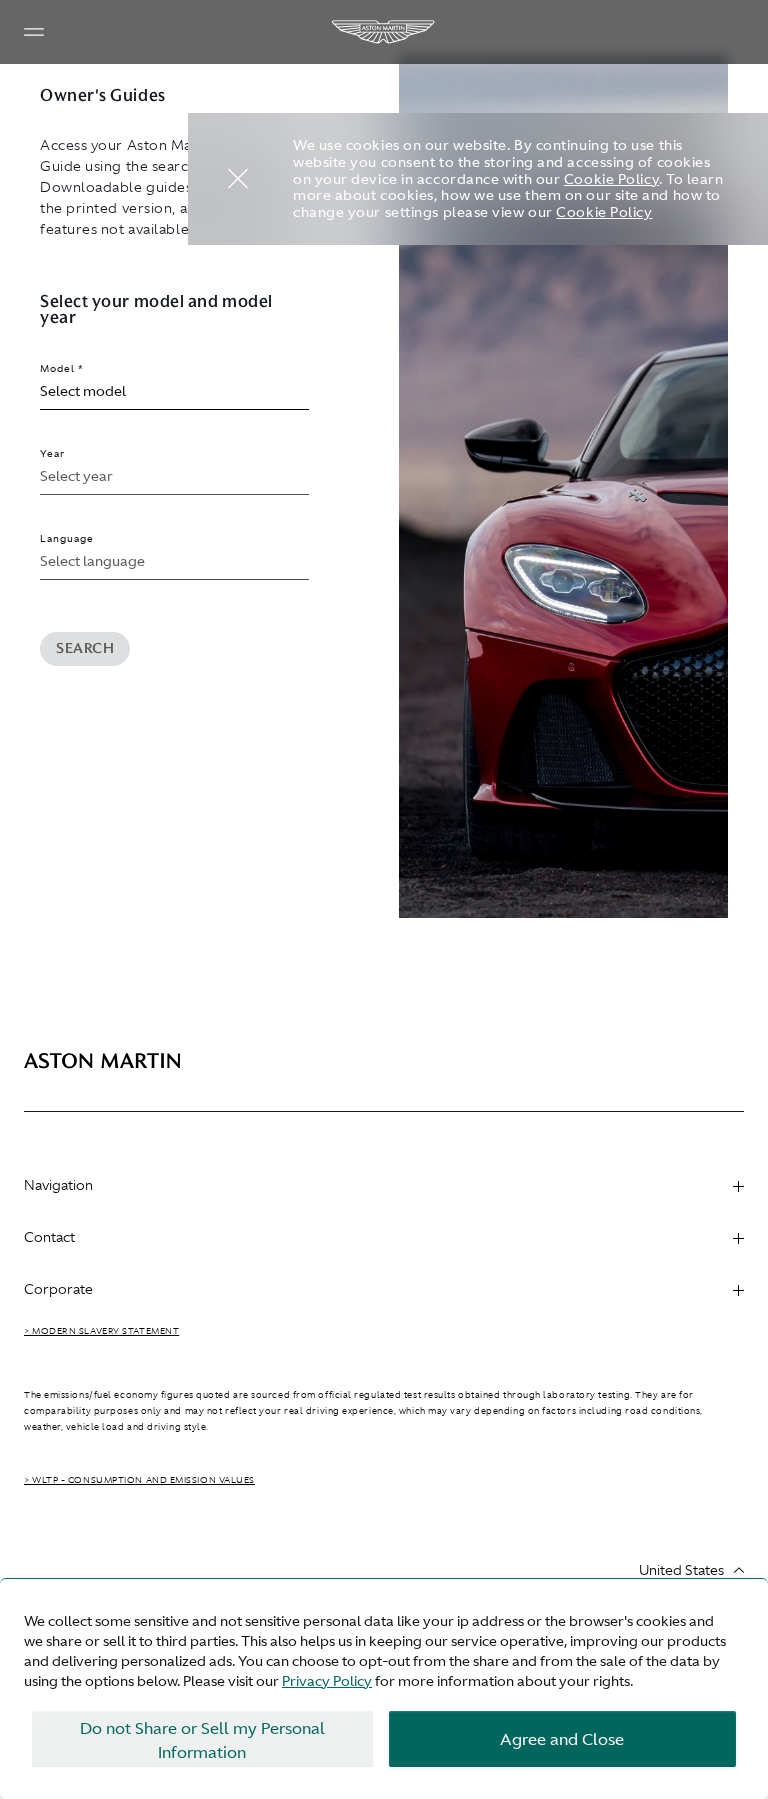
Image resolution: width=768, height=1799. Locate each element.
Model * (62, 368)
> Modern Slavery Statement (101, 1331)
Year (52, 453)
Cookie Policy (611, 179)
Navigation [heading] (58, 1185)
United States (681, 1570)
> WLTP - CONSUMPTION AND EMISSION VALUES (139, 1480)
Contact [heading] (49, 1237)
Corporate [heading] (58, 1289)
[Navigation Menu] (34, 32)
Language (67, 538)
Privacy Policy (327, 1681)
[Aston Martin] (384, 32)
